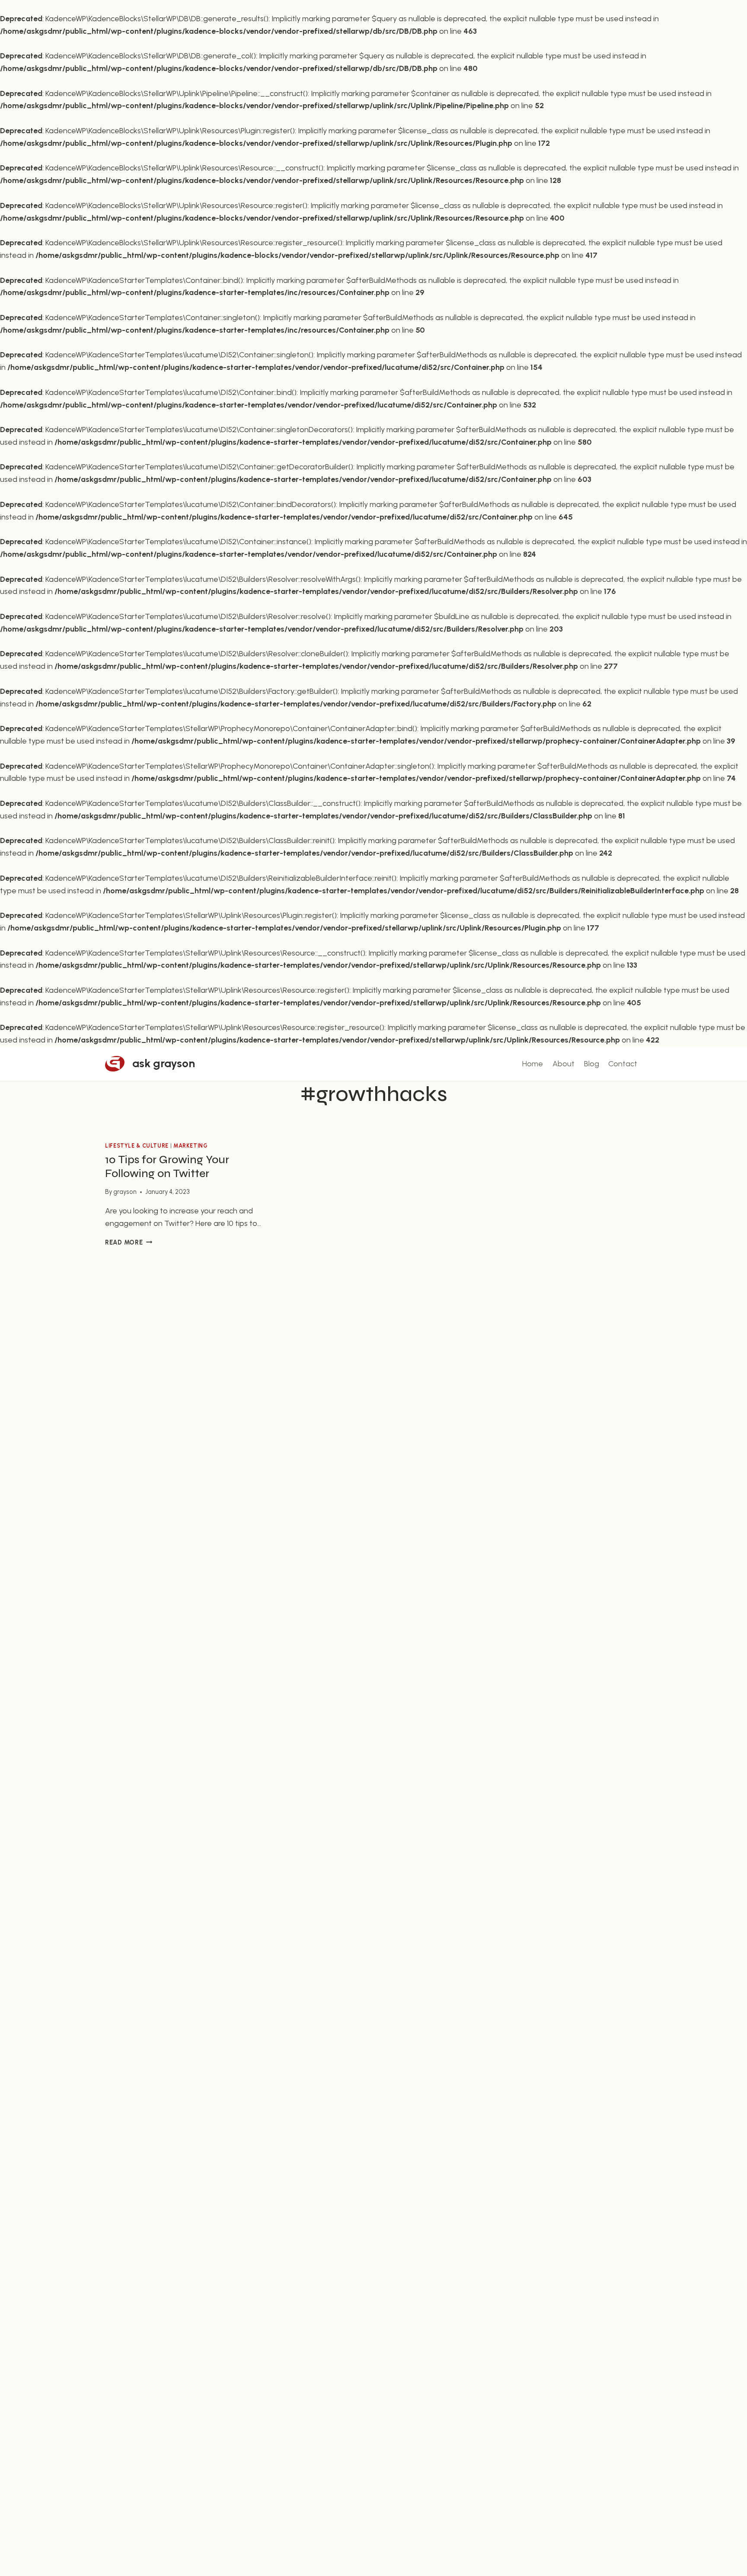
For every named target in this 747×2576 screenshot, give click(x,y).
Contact (623, 1064)
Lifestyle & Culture (137, 1146)
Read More (129, 1242)
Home (533, 1064)
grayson (125, 1192)
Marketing (191, 1146)
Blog (592, 1064)
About (563, 1064)
